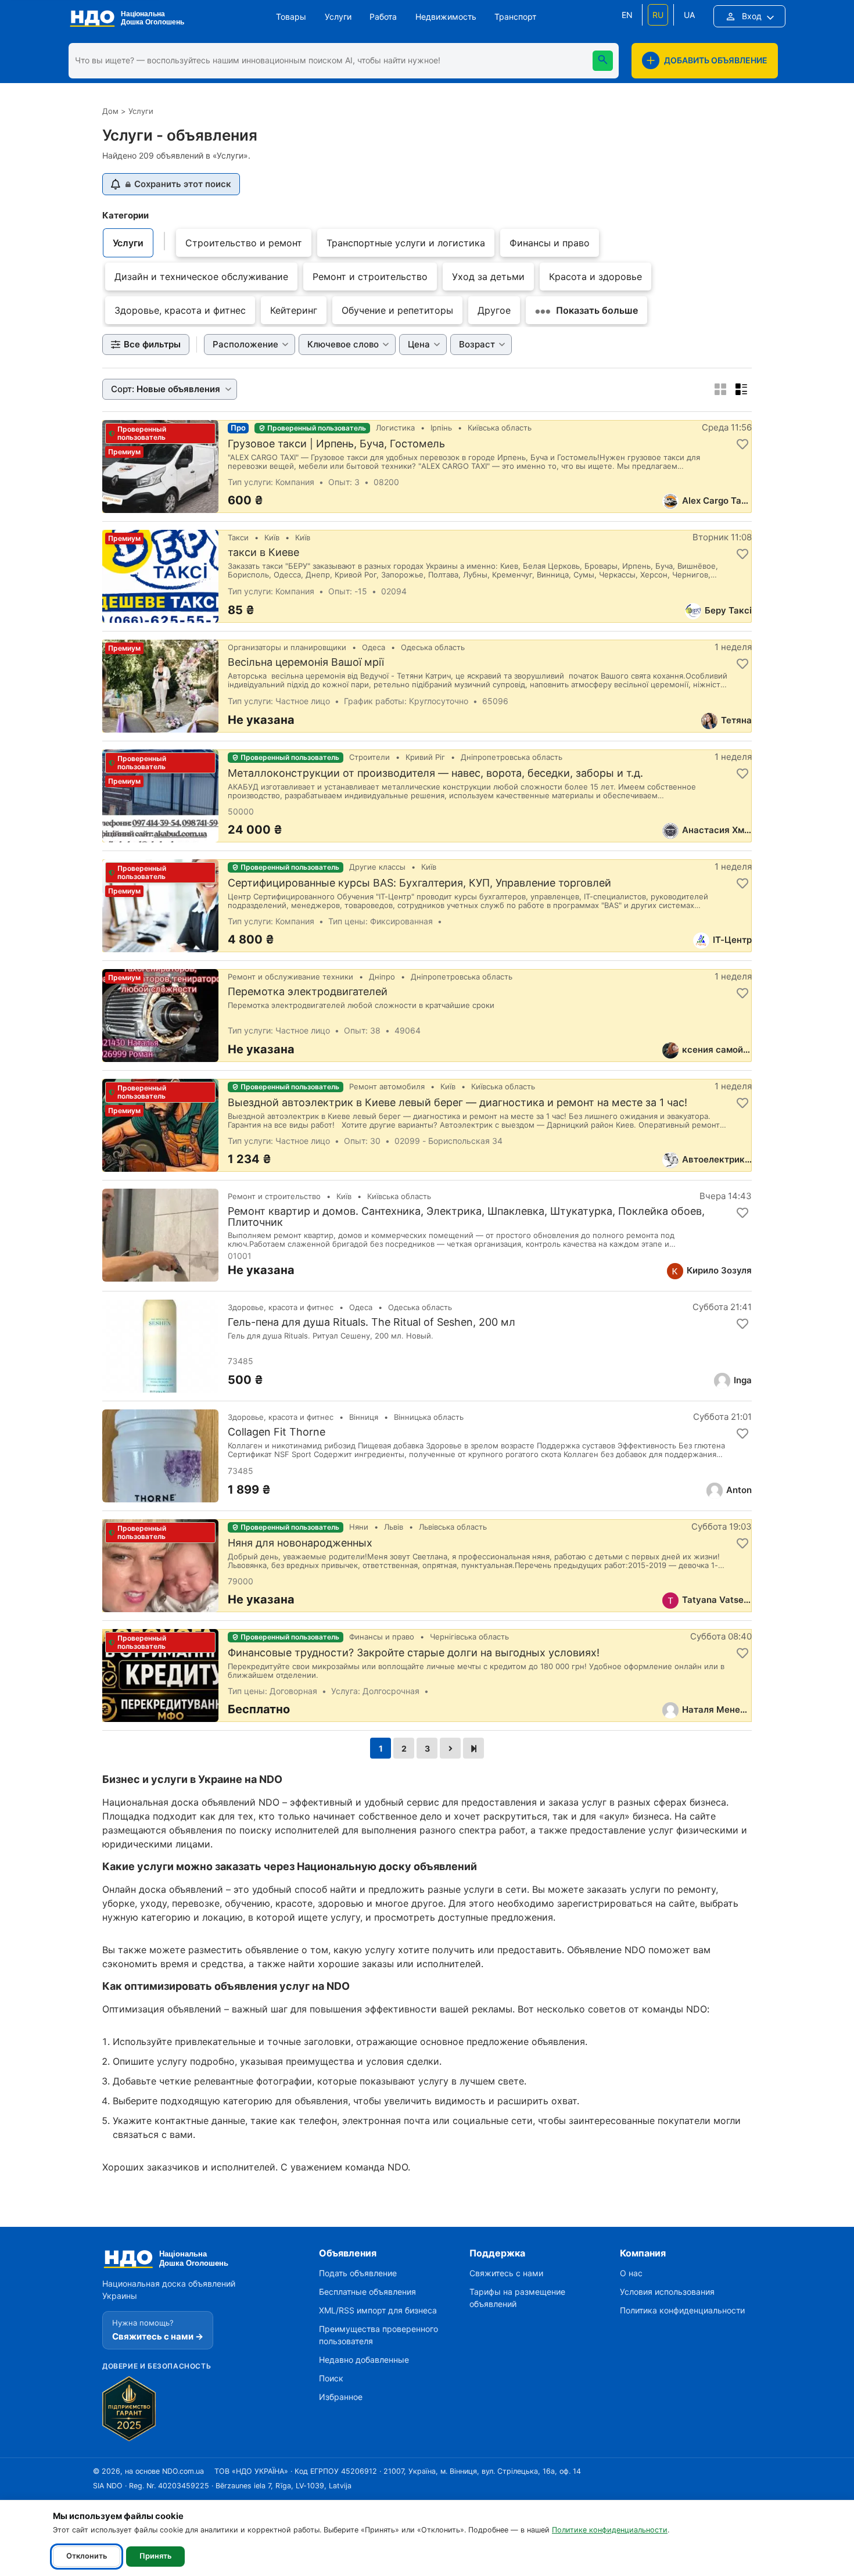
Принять (155, 2556)
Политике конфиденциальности (610, 2530)
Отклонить (87, 2556)
